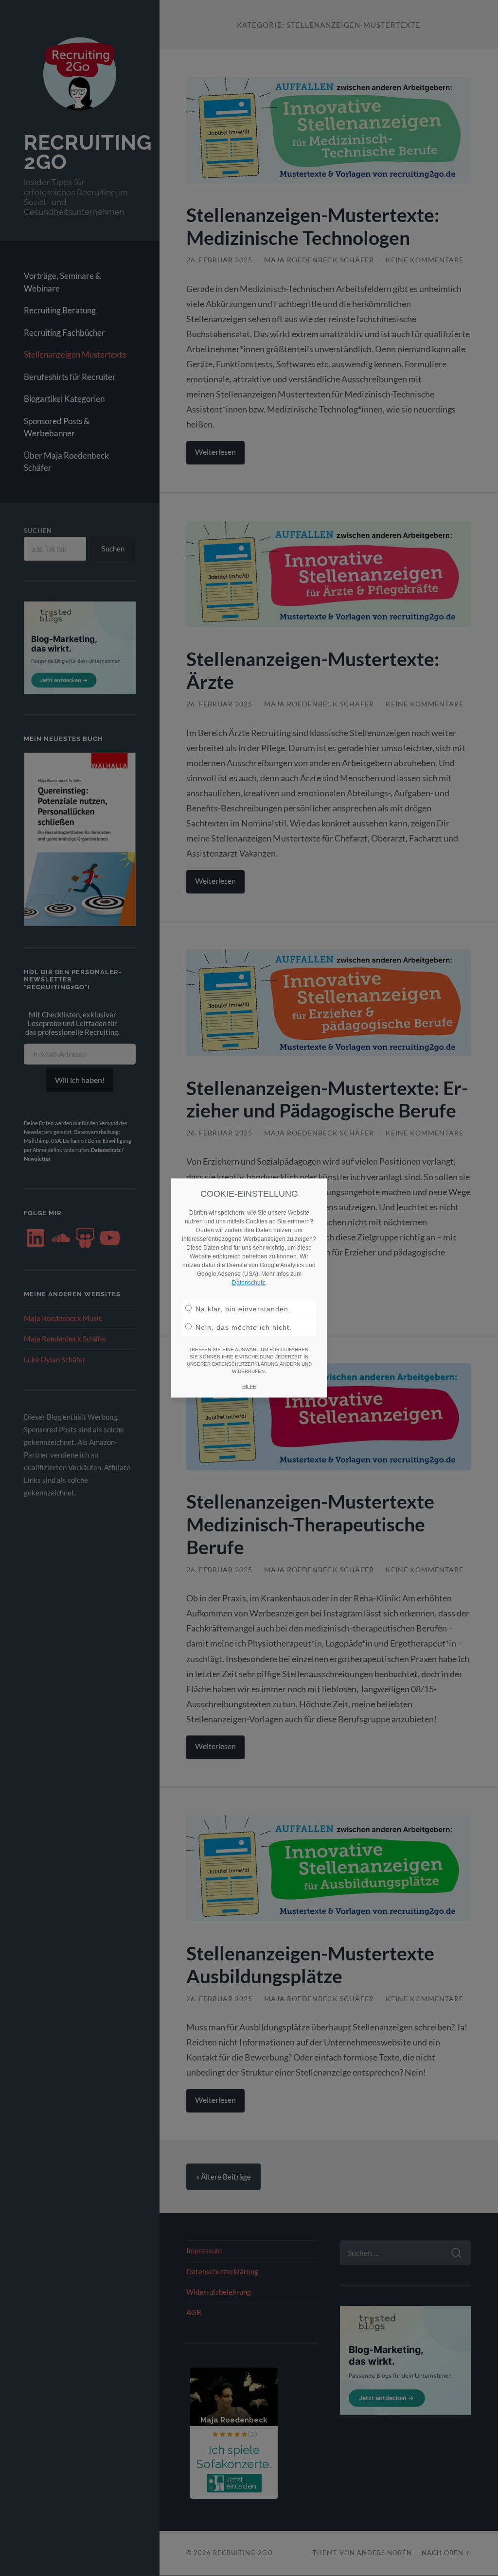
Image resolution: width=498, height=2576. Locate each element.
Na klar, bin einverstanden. (243, 1309)
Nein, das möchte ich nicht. (244, 1327)
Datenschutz (249, 1283)
